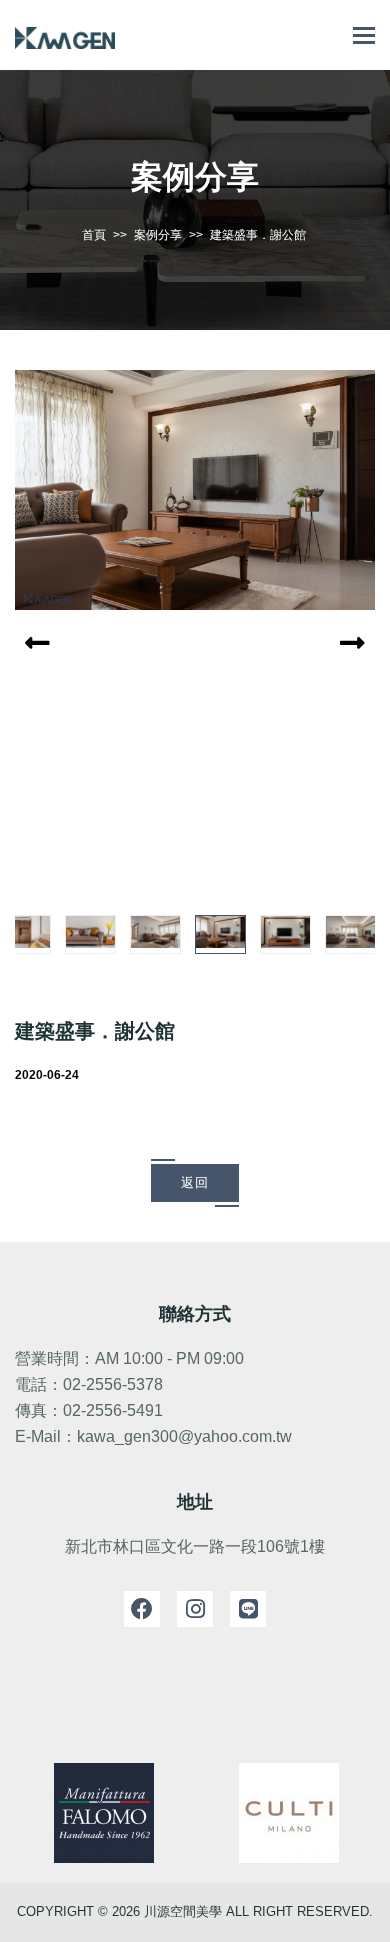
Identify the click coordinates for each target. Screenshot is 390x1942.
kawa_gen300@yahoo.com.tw (184, 1436)
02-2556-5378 (113, 1384)
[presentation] (42, 643)
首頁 (94, 235)
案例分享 (158, 235)
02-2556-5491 (113, 1410)
